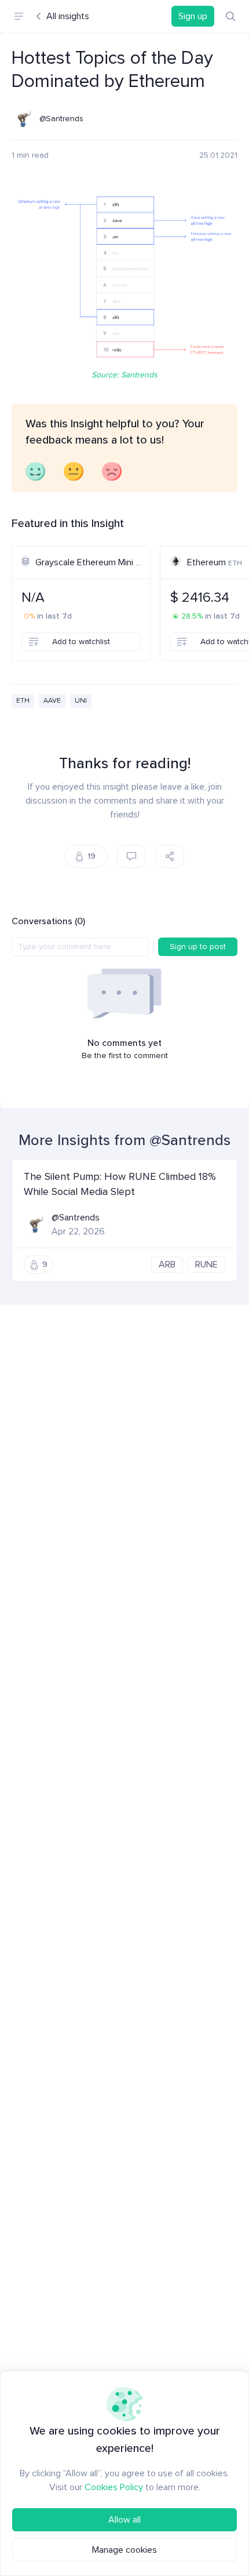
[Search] (230, 16)
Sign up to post (198, 947)
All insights (68, 16)
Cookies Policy (114, 2487)
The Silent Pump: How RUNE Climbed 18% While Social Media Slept (120, 1184)
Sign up (193, 16)
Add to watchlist (81, 642)
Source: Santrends (124, 375)
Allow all (124, 2520)
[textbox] (80, 947)
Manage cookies (124, 2550)
